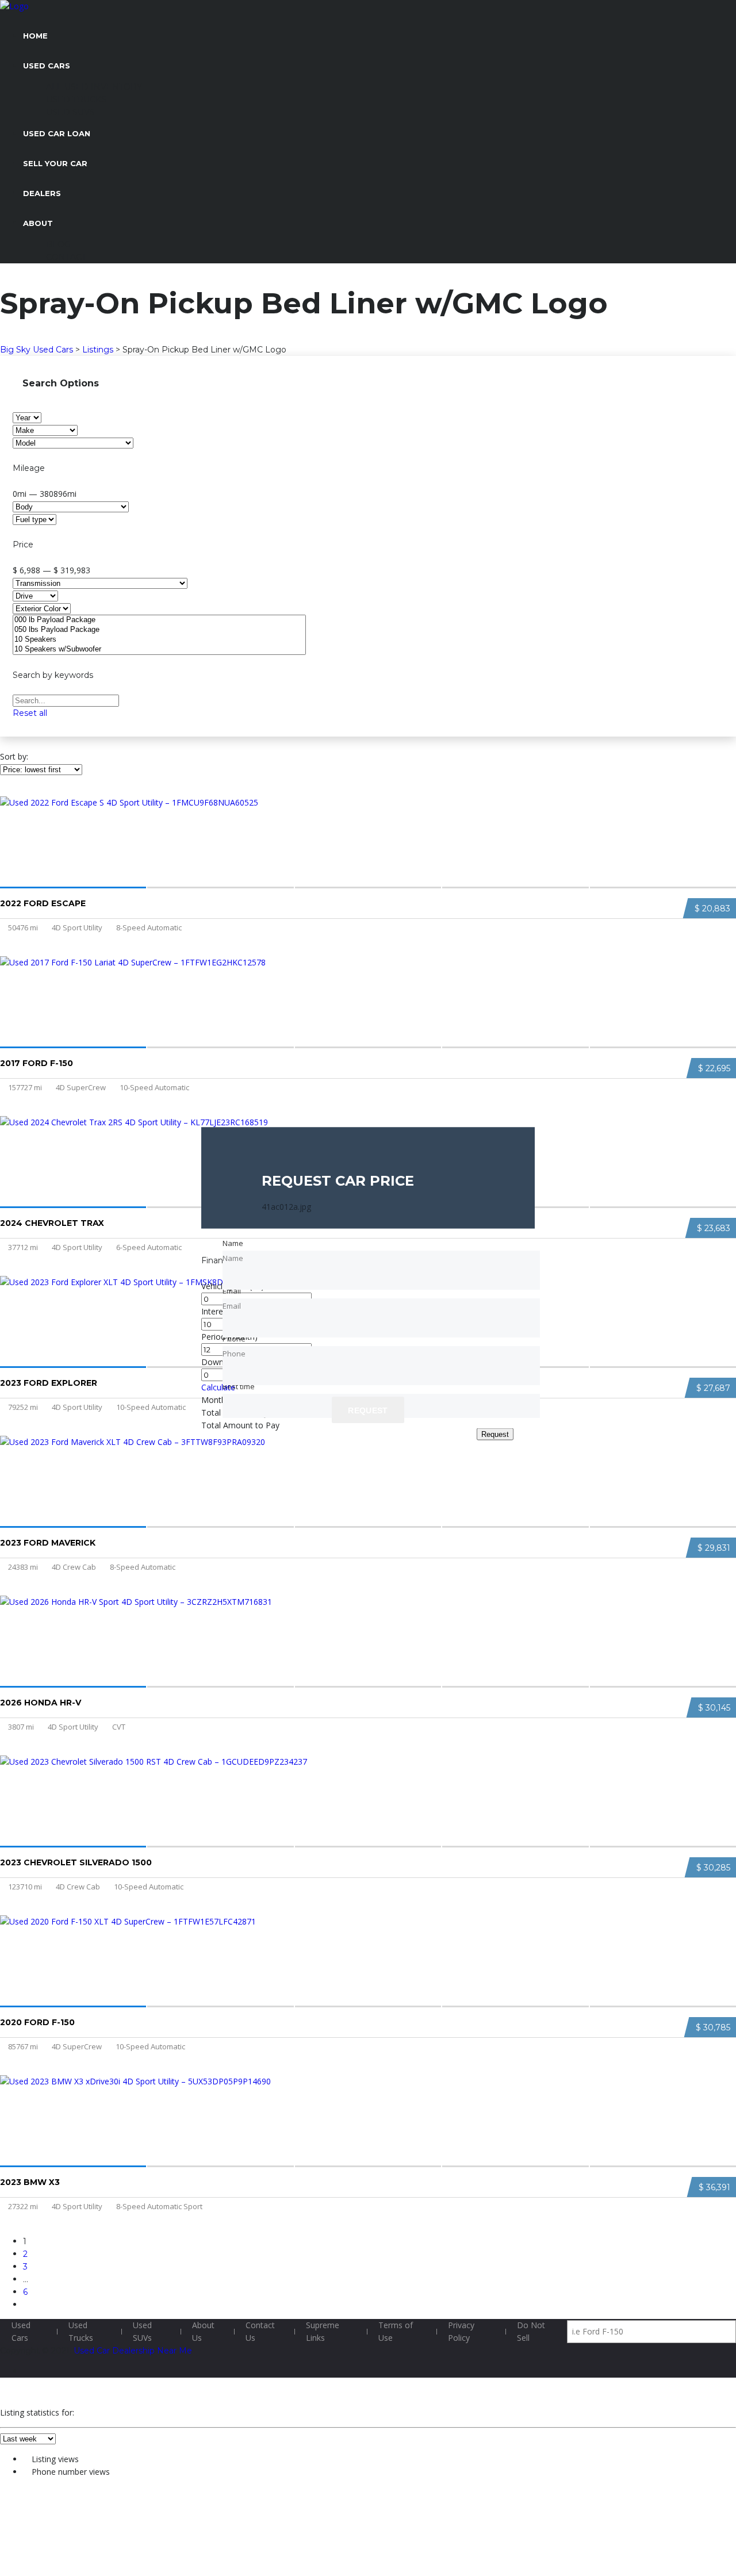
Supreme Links (323, 2331)
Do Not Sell (531, 2331)
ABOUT (38, 223)
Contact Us (260, 2331)
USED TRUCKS (76, 99)
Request (495, 1434)
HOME (35, 36)
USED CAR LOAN (57, 133)
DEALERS (42, 193)
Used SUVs (142, 2331)
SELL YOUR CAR (55, 163)
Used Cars (21, 2331)
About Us (203, 2331)
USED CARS (47, 66)
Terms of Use (396, 2331)
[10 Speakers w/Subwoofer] (159, 649)
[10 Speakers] (159, 640)
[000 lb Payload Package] (159, 620)
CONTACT (66, 257)
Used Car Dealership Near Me (133, 2351)
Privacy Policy (461, 2331)
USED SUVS (70, 112)
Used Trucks (81, 2331)
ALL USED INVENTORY (94, 87)
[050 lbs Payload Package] (159, 630)
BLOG (58, 244)
